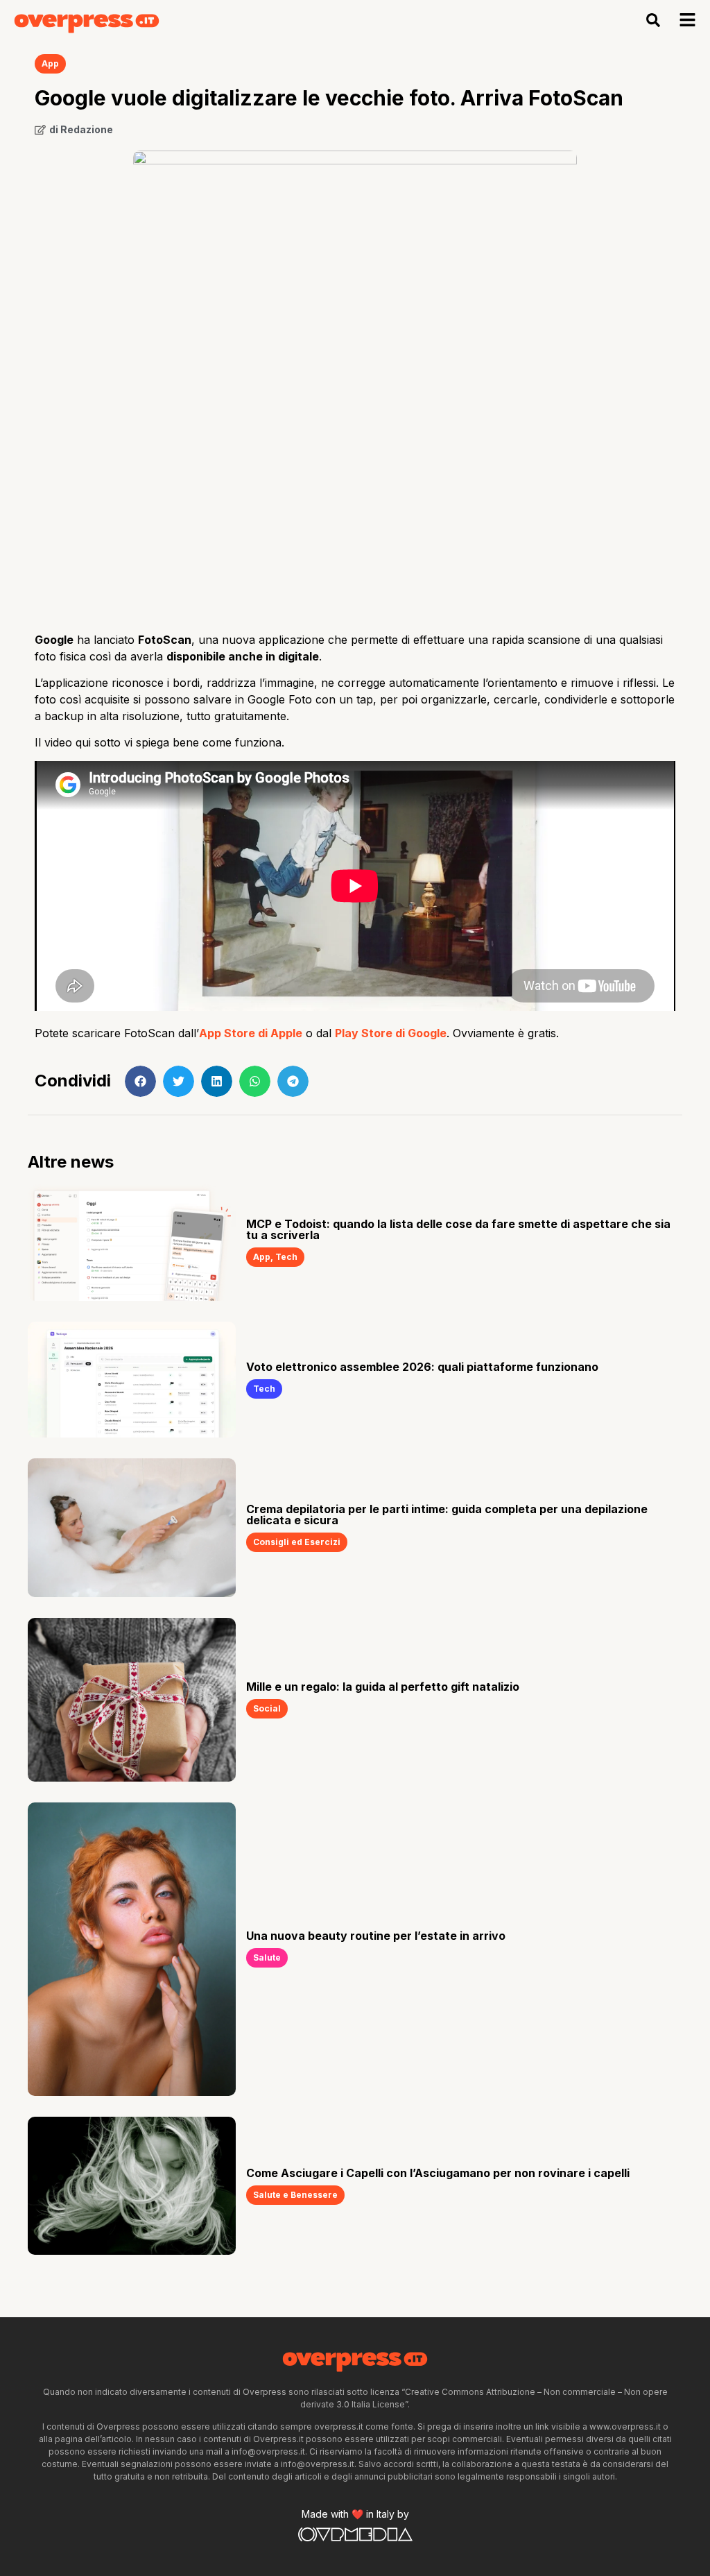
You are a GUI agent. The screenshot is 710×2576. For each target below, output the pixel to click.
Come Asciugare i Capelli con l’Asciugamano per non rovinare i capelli (438, 2173)
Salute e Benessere (295, 2195)
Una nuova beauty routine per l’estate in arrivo (376, 1936)
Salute (267, 1957)
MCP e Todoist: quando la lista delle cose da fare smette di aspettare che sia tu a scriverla (458, 1229)
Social (267, 1708)
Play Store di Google (391, 1033)
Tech (286, 1257)
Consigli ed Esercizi (297, 1542)
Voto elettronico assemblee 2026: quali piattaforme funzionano (422, 1367)
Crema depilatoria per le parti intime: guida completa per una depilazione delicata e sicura (447, 1515)
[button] (653, 20)
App (50, 63)
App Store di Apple (251, 1033)
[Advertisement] (355, 510)
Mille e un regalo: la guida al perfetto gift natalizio (383, 1687)
